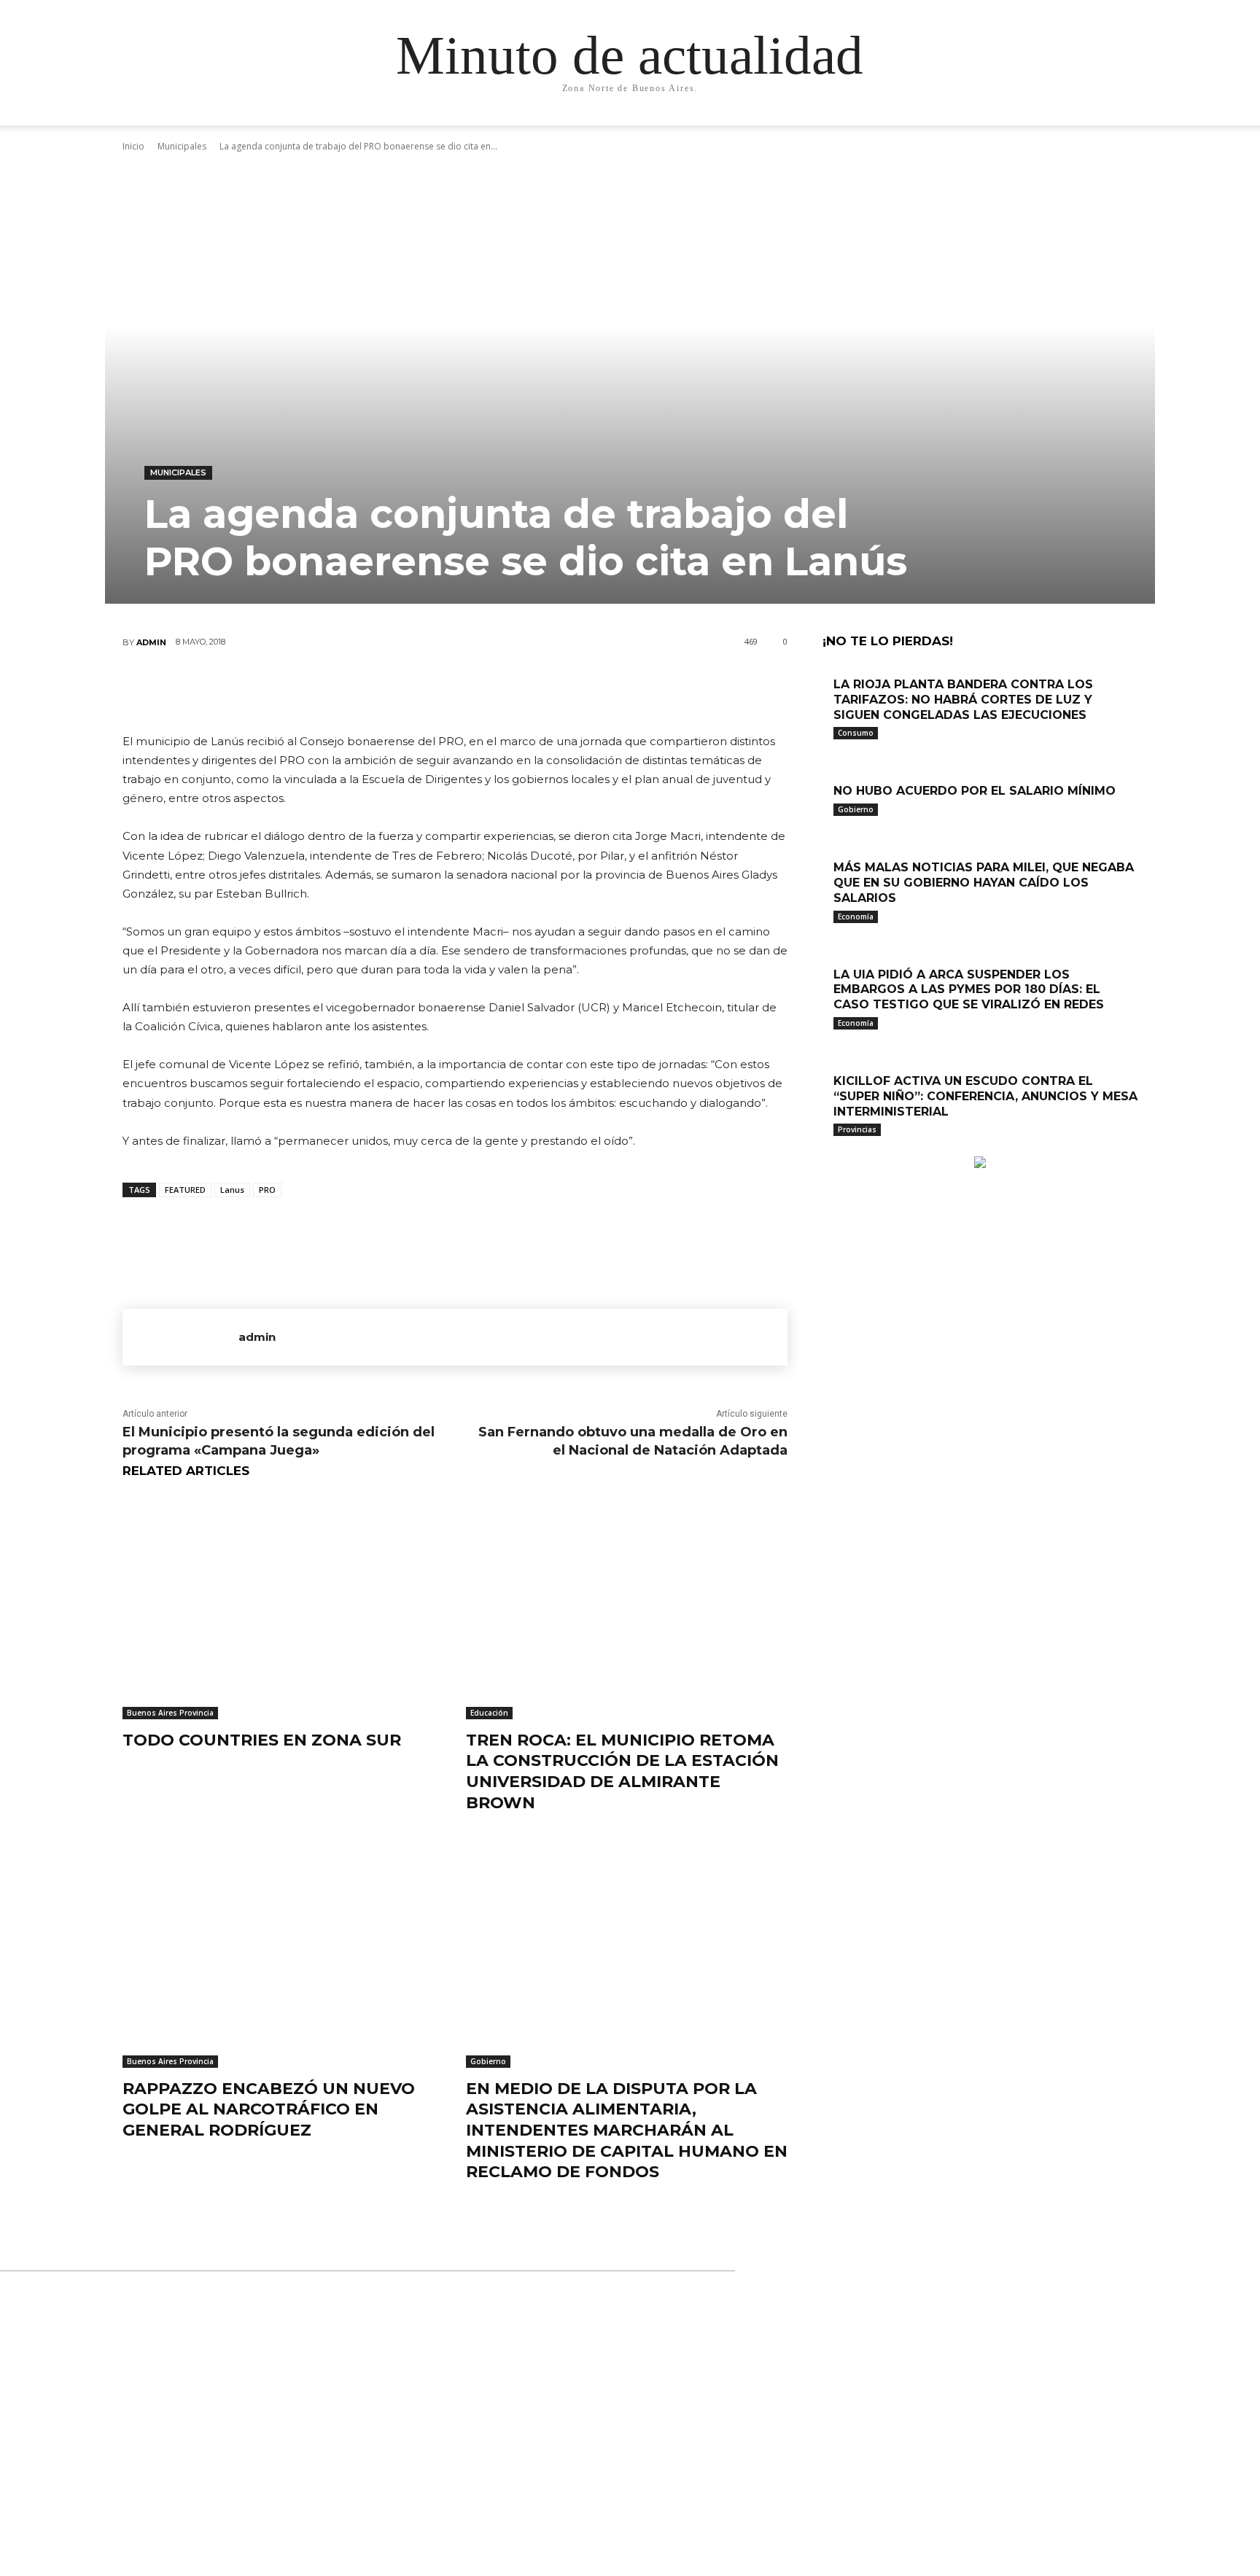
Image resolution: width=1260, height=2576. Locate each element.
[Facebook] (367, 690)
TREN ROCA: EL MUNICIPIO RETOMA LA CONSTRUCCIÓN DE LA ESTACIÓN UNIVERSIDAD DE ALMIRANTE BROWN (622, 1771)
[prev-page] (827, 1149)
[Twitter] (411, 690)
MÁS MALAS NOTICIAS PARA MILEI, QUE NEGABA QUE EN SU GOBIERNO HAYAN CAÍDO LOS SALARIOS (984, 883)
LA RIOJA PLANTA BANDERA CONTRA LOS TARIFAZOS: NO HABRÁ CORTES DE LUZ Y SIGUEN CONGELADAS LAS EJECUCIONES (963, 700)
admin (151, 642)
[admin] (180, 1337)
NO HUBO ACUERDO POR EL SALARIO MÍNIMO (975, 791)
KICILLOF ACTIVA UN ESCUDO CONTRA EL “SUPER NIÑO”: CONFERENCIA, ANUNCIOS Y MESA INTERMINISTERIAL (985, 1096)
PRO (267, 1190)
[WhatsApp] (498, 690)
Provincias (857, 1129)
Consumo (856, 733)
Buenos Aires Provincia (170, 1713)
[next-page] (835, 1149)
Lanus (232, 1190)
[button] (1002, 129)
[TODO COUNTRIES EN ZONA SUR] (283, 1607)
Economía (856, 917)
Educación (489, 1713)
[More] (542, 690)
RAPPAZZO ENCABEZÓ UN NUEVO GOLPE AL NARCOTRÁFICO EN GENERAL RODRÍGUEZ (269, 2109)
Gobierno (488, 2061)
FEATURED (185, 1190)
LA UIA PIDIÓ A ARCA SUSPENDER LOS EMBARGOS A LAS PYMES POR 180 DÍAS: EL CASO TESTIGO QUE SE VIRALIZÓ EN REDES (969, 990)
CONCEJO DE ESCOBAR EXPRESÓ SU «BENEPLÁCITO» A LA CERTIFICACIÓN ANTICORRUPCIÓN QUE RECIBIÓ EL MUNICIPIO (626, 2355)
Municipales (178, 472)
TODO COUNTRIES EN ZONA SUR (262, 1740)
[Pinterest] (454, 690)
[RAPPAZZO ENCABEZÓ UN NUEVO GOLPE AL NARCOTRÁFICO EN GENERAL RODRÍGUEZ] (283, 1955)
